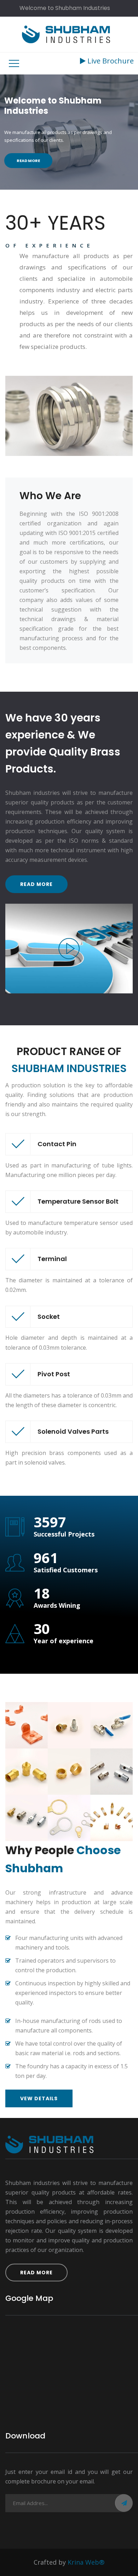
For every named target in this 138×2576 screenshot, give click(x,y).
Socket (49, 1317)
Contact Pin (57, 1144)
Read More (28, 161)
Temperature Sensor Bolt (78, 1201)
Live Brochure (110, 61)
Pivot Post (54, 1374)
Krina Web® (86, 2562)
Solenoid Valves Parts (73, 1431)
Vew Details (39, 2098)
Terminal (52, 1259)
